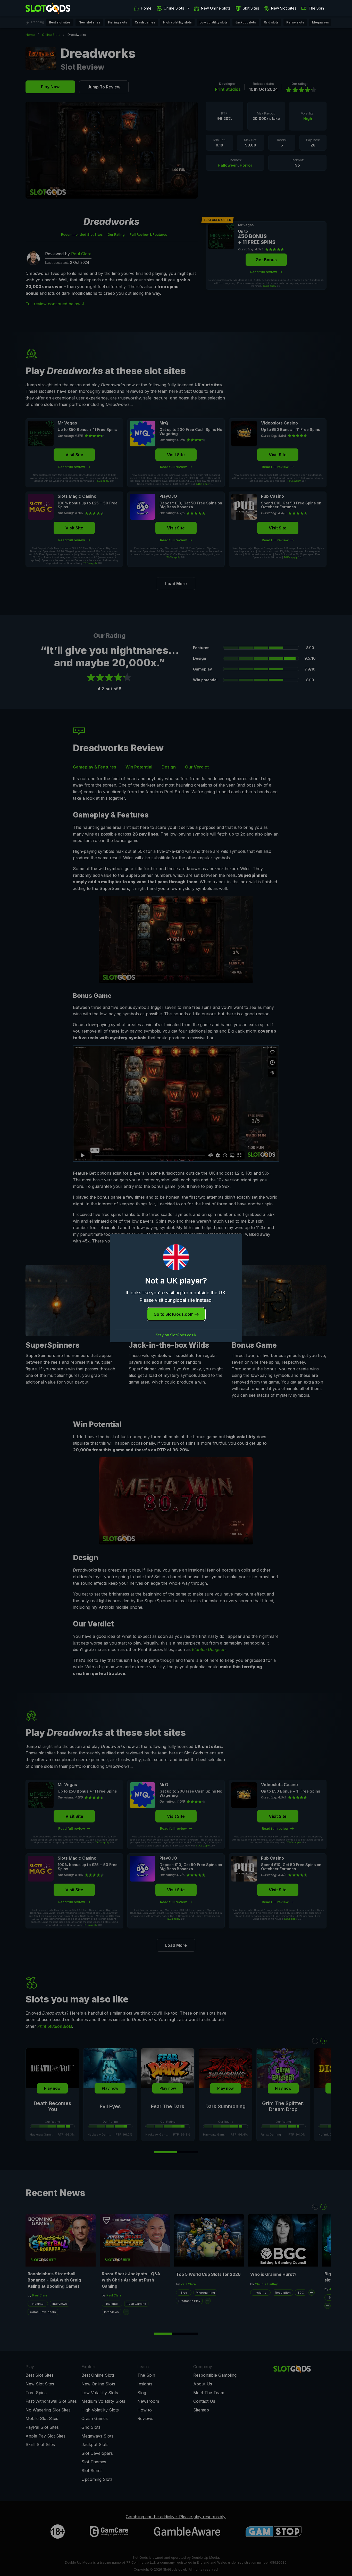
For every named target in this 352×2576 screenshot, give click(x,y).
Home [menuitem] (146, 8)
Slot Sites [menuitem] (251, 8)
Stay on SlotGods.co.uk (176, 1335)
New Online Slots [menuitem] (216, 8)
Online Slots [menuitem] (174, 8)
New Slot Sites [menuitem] (284, 8)
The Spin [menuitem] (316, 8)
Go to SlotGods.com (174, 1314)
